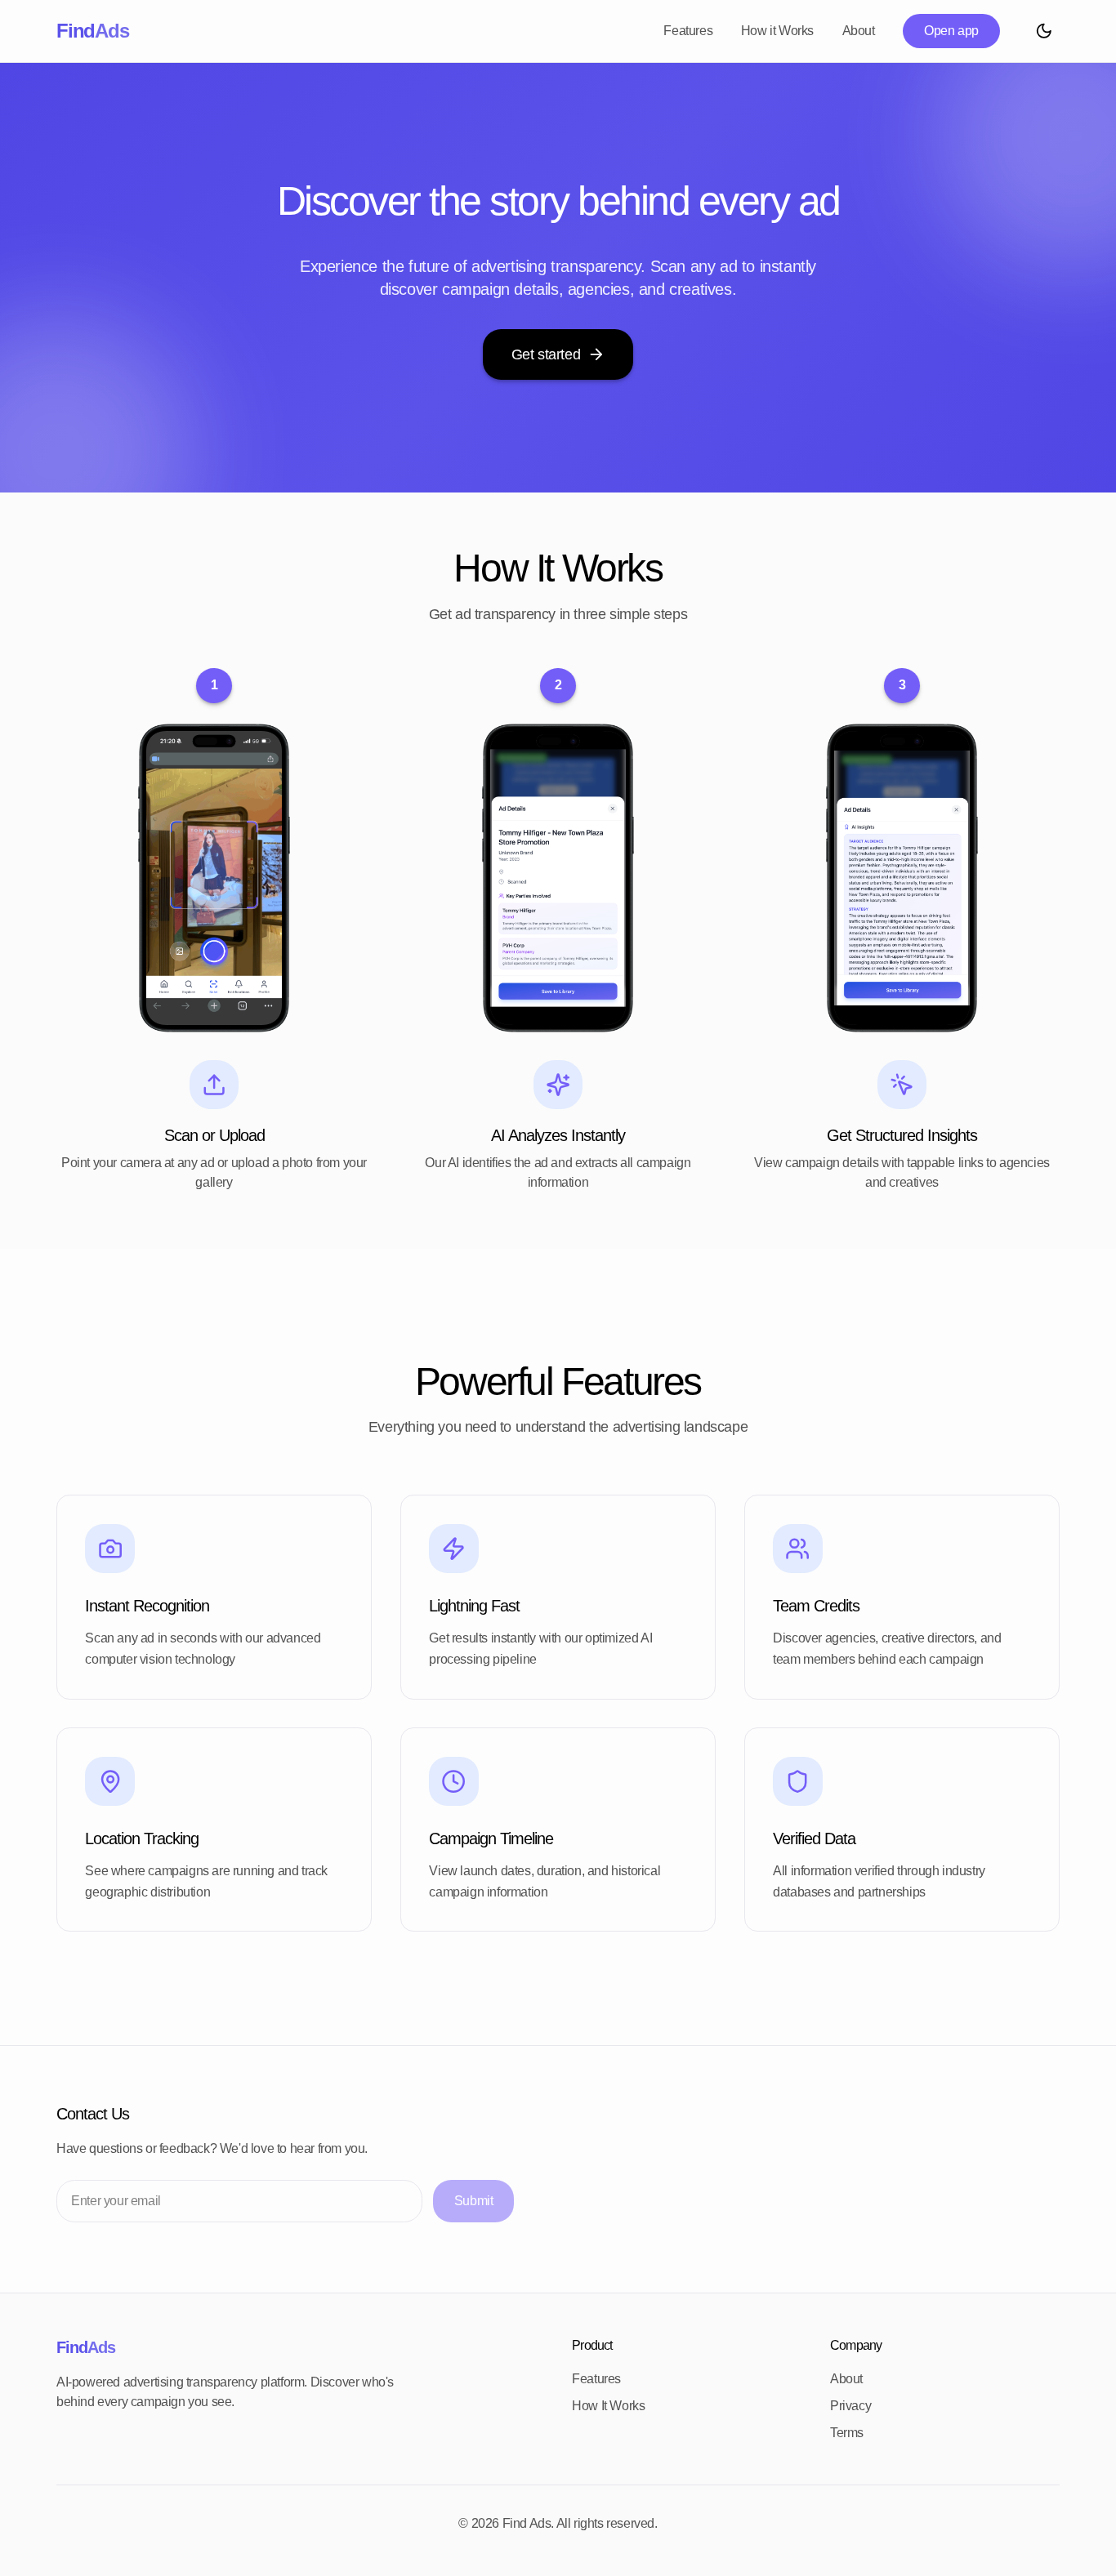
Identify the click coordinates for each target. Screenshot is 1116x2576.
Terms (847, 2433)
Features (688, 31)
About (859, 31)
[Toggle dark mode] (1044, 31)
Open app (951, 31)
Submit (474, 2201)
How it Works (777, 31)
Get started (546, 354)
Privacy (850, 2406)
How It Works (608, 2406)
